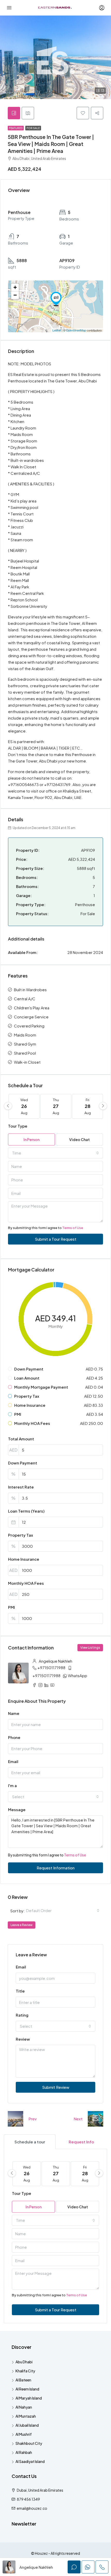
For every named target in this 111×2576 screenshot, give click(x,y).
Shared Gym (25, 1044)
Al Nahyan (24, 2407)
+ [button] (15, 287)
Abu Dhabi (24, 2362)
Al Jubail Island (27, 2425)
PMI (11, 1607)
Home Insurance (24, 1559)
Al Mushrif (24, 2434)
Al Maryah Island (29, 2398)
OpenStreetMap (76, 330)
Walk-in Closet (27, 1062)
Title (20, 1991)
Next (78, 2119)
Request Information (56, 1868)
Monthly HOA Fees (26, 1583)
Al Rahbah (24, 2452)
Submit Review (56, 2087)
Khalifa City (25, 2371)
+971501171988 (51, 1667)
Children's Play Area (32, 1008)
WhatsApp (78, 1675)
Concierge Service (31, 1017)
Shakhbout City (29, 2443)
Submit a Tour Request (56, 1239)
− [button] (15, 295)
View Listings (90, 1648)
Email (13, 1761)
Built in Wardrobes (30, 990)
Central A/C (25, 999)
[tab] (14, 113)
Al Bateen (23, 2380)
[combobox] (55, 1153)
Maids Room (25, 1035)
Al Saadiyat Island (30, 2461)
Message (17, 1809)
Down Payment (23, 1463)
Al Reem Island (27, 2389)
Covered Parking (29, 1026)
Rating (22, 2015)
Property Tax (21, 1535)
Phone (14, 1737)
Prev (33, 2119)
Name (14, 1713)
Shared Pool (25, 1053)
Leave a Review (22, 1925)
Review (23, 2039)
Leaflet (57, 330)
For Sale (33, 128)
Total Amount (21, 1439)
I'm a (12, 1785)
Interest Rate (21, 1487)
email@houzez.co (32, 2508)
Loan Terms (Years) (26, 1511)
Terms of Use (73, 1228)
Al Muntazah (26, 2416)
